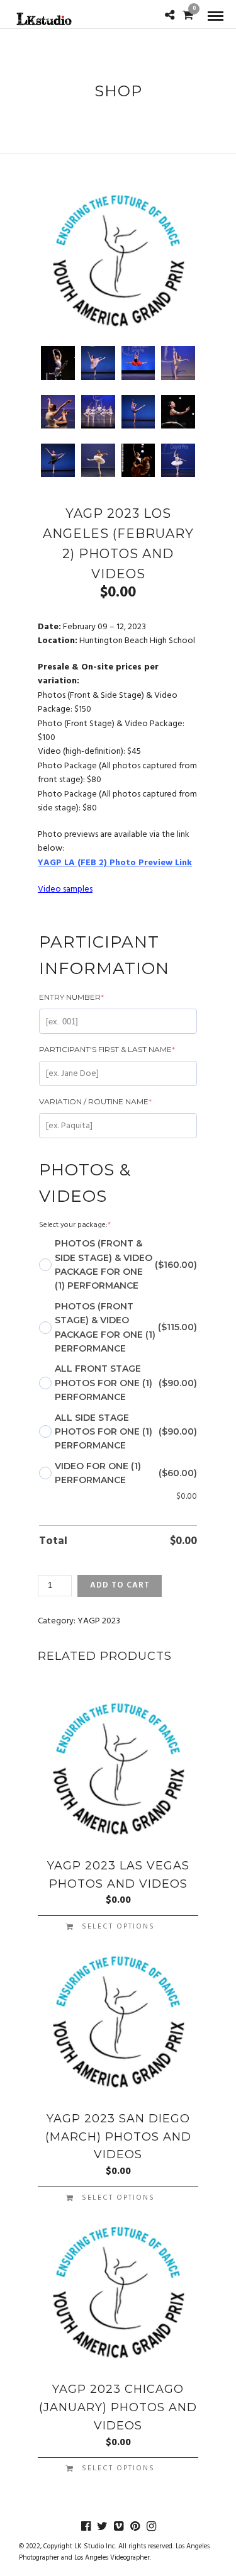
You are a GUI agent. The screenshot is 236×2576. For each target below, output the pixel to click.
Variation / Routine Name (95, 1101)
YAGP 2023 (99, 1621)
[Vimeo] (118, 2526)
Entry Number (71, 997)
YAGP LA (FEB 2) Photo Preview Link (115, 863)
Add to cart (120, 1585)
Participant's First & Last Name (107, 1049)
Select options (118, 1927)
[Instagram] (151, 2526)
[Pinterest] (135, 2526)
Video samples (65, 889)
